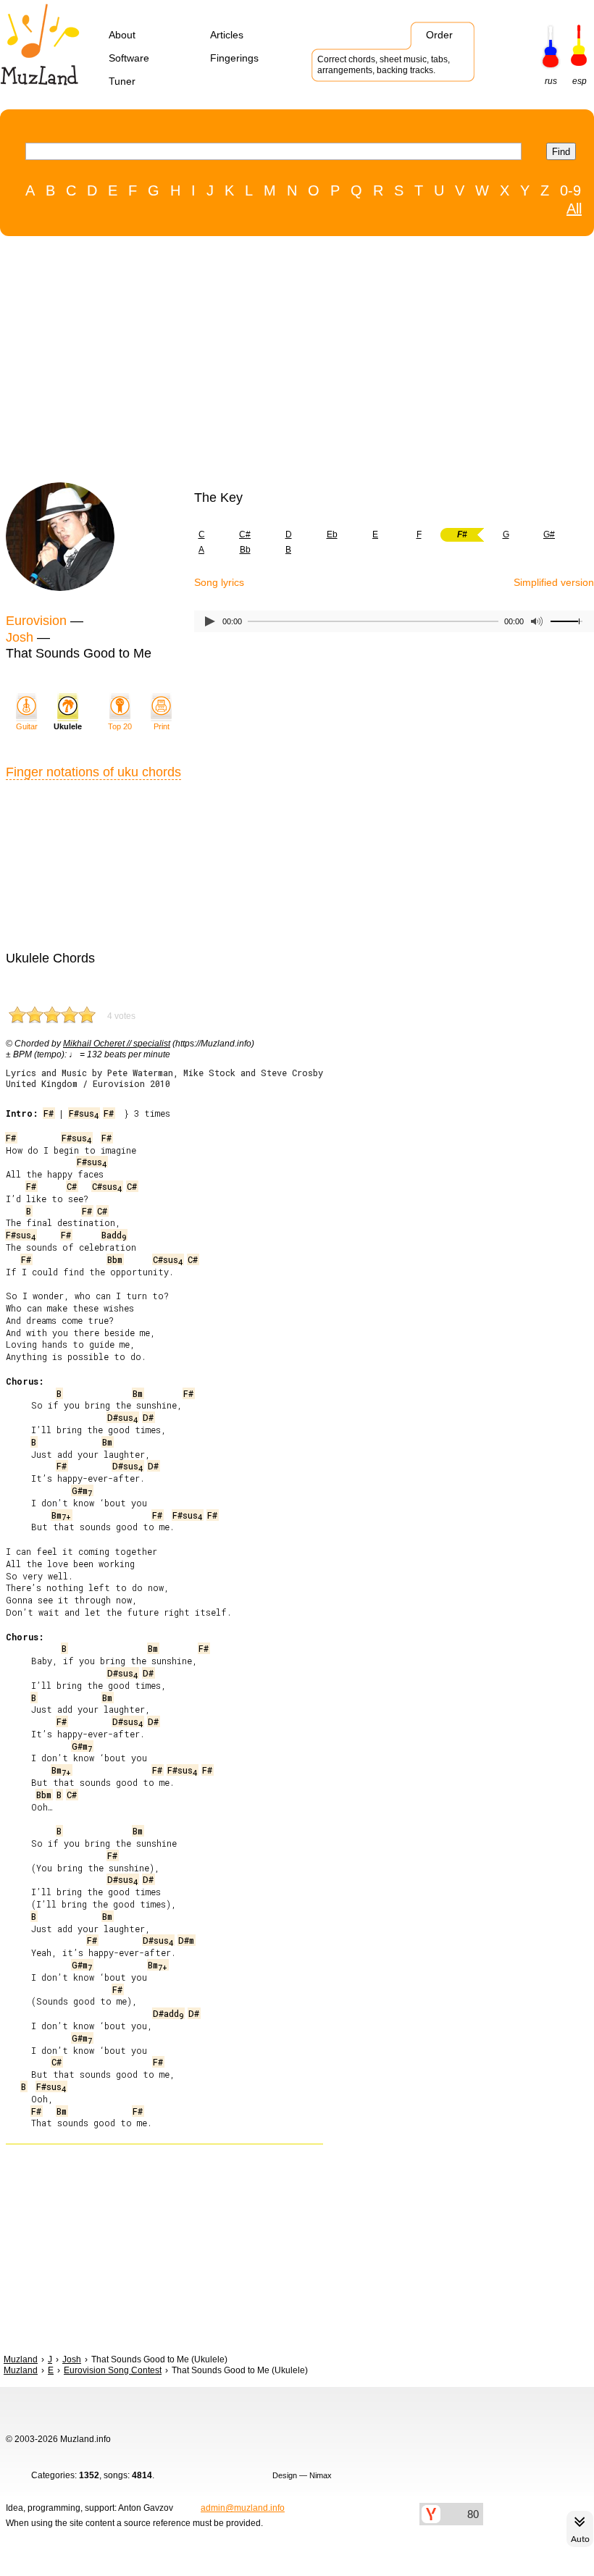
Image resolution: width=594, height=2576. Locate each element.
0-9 (570, 190)
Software (129, 58)
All (574, 209)
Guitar (27, 726)
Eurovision (36, 621)
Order (439, 35)
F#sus (84, 1113)
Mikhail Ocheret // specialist (117, 1044)
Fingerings (234, 58)
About (122, 35)
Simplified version (554, 582)
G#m (82, 1490)
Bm (138, 1393)
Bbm (115, 1259)
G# (549, 534)
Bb (245, 550)
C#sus (107, 1186)
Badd (114, 1235)
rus (551, 81)
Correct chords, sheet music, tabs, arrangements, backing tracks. (384, 65)
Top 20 (120, 726)
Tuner (122, 81)
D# (148, 1417)
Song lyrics (219, 582)
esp (580, 81)
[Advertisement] (290, 363)
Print (162, 726)
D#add (168, 2013)
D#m (186, 1940)
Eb (332, 534)
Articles (227, 35)
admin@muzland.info (243, 2508)
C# (245, 534)
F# (49, 1113)
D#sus (122, 1417)
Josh (20, 637)
